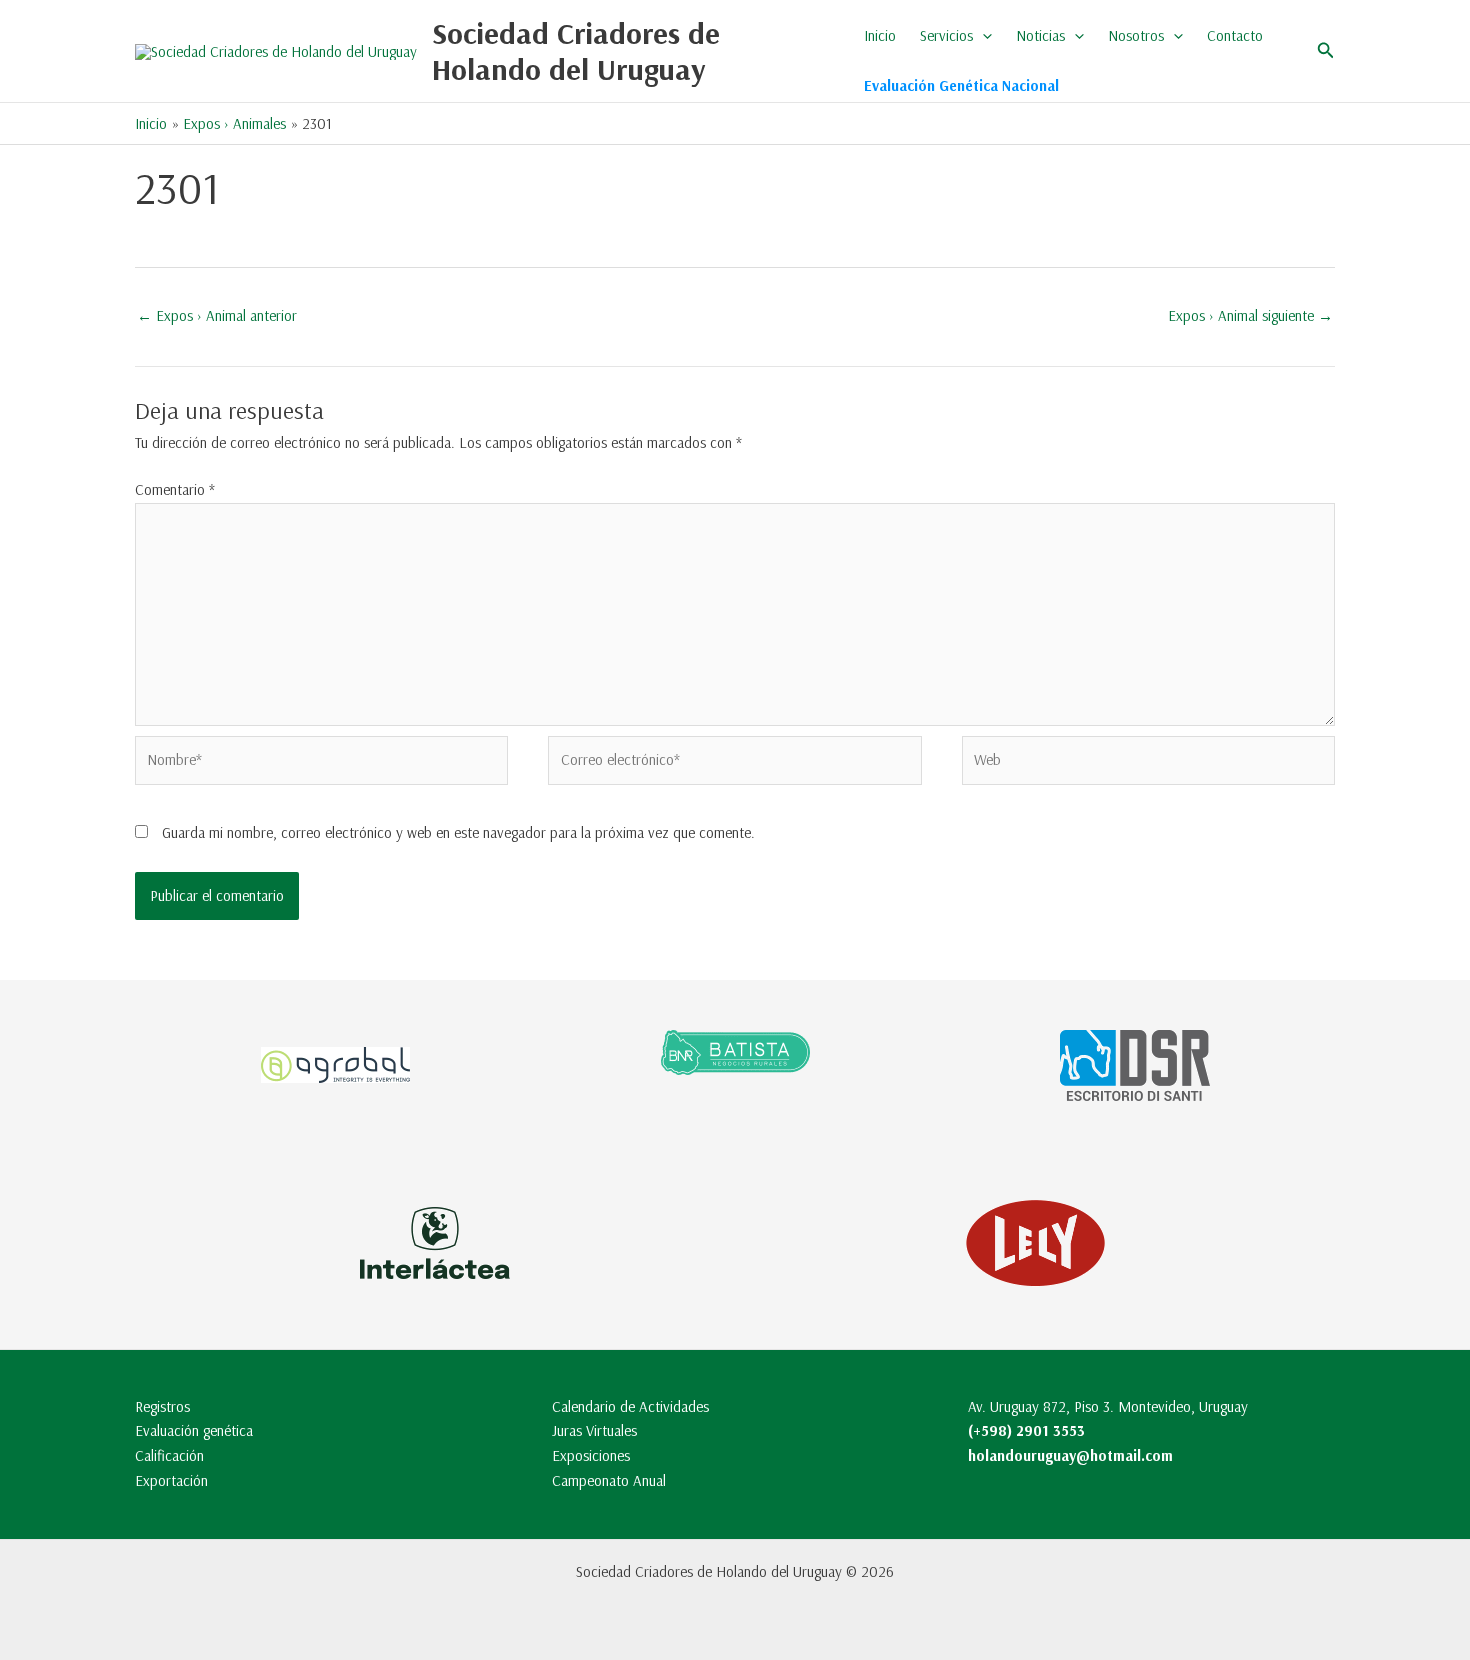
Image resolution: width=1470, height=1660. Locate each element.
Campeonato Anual (609, 1480)
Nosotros (1136, 35)
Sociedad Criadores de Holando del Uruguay (576, 51)
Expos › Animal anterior (217, 315)
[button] (982, 36)
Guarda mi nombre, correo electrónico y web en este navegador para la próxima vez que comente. (458, 832)
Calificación (169, 1455)
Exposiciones (591, 1455)
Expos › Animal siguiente (1250, 315)
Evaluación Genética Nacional (961, 85)
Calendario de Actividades (630, 1406)
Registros (162, 1406)
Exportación (171, 1480)
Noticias (1040, 35)
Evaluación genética (194, 1430)
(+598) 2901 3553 (1026, 1430)
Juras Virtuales (594, 1430)
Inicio (880, 35)
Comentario (175, 489)
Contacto (1235, 35)
